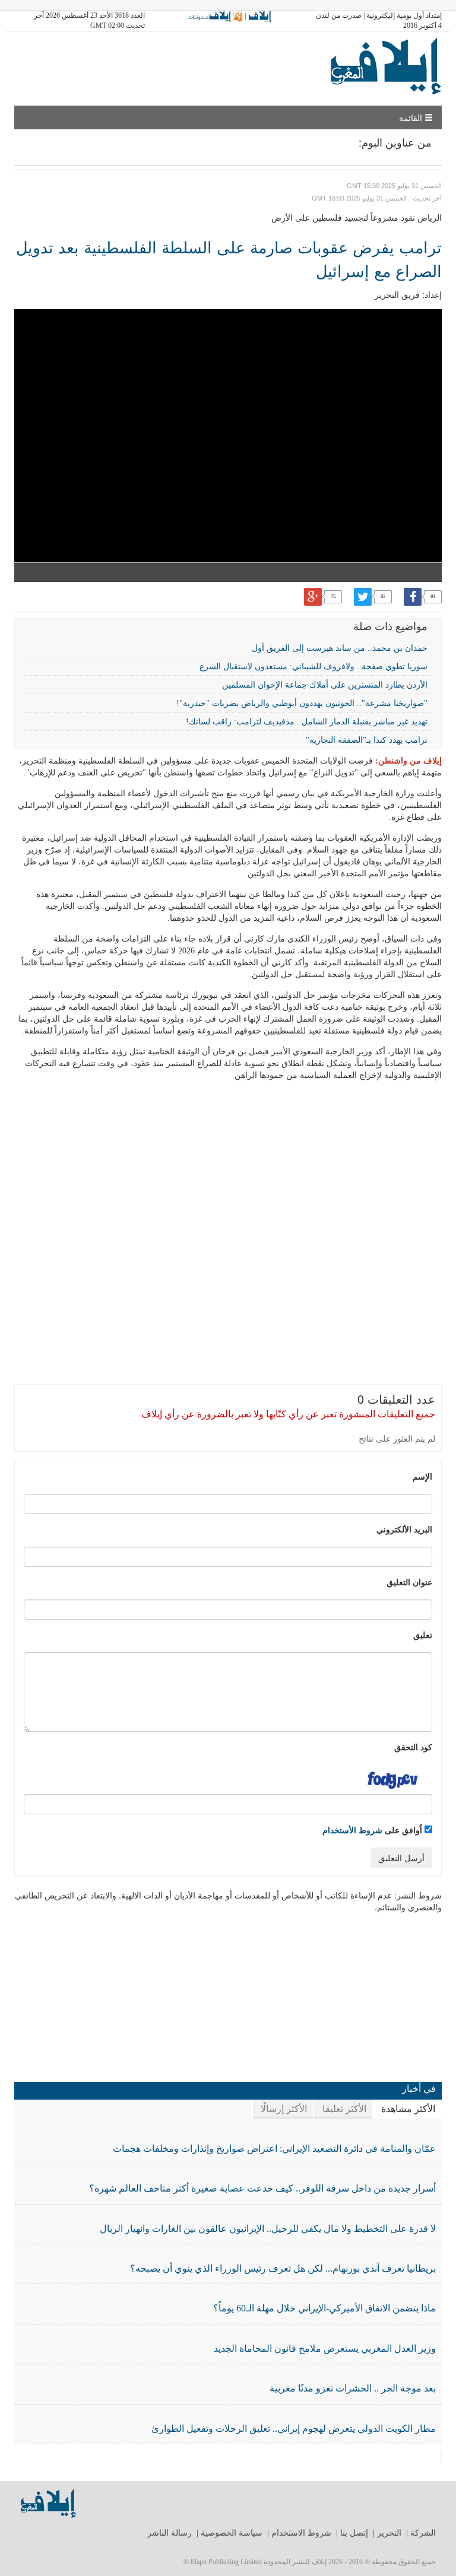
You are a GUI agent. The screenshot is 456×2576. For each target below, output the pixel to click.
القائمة (412, 117)
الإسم (422, 1476)
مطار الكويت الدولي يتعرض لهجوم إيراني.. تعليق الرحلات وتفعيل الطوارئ (294, 2429)
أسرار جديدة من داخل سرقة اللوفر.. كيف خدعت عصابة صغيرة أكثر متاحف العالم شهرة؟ (262, 2188)
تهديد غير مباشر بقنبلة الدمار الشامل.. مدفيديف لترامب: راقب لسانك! (307, 722)
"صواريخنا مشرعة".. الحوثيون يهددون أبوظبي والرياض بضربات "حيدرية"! (302, 703)
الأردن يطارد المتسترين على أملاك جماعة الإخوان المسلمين (325, 685)
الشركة (423, 2533)
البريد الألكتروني (404, 1529)
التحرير (389, 2533)
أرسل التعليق (401, 1858)
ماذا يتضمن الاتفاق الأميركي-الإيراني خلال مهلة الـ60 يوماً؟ (324, 2308)
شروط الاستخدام (301, 2533)
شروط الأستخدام (352, 1830)
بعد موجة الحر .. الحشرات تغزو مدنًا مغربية (353, 2388)
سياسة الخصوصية (232, 2533)
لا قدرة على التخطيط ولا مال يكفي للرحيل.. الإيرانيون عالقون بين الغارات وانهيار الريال (268, 2229)
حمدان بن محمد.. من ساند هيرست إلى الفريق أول (340, 648)
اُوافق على (373, 1830)
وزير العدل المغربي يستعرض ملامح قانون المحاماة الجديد (325, 2348)
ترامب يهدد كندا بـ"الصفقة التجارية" (367, 740)
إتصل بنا (354, 2533)
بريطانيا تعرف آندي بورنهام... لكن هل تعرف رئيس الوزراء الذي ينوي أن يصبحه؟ (283, 2268)
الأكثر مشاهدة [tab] (408, 2109)
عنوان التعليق (409, 1582)
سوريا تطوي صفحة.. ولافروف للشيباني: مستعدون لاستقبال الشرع (313, 667)
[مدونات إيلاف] (214, 16)
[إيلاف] (259, 16)
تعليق (423, 1634)
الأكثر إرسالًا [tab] (284, 2109)
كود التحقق (413, 1747)
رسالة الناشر (170, 2533)
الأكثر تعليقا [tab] (344, 2109)
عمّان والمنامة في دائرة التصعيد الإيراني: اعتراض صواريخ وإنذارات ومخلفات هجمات (274, 2149)
